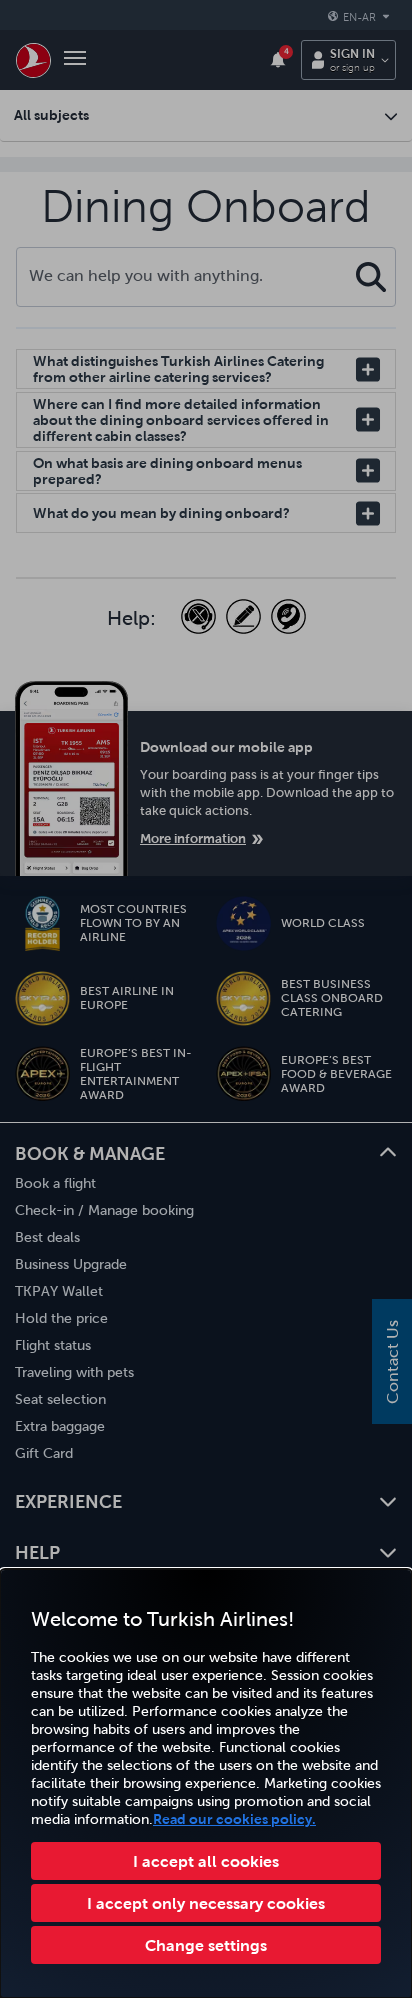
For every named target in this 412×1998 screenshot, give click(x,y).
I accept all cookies (206, 1861)
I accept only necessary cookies (206, 1903)
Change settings (206, 1945)
